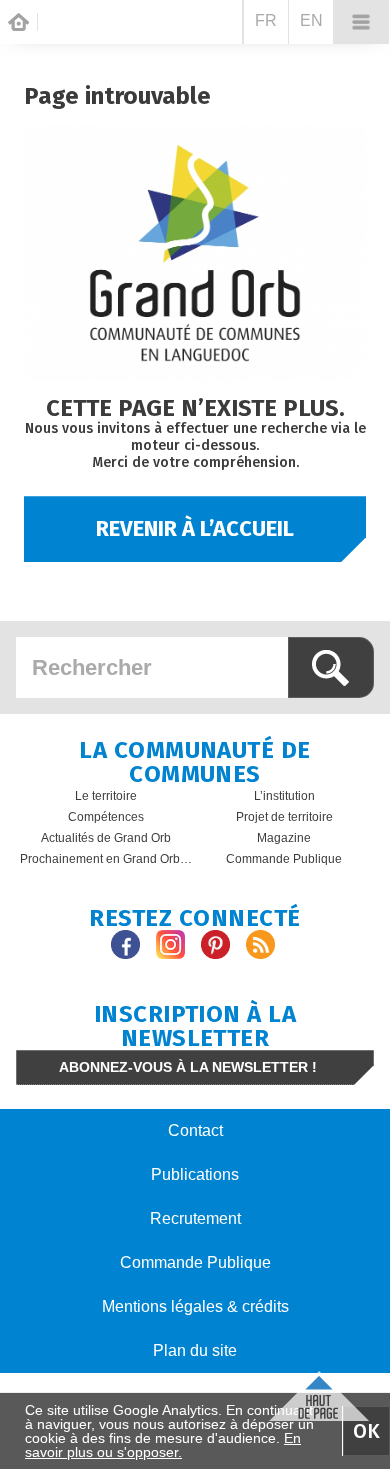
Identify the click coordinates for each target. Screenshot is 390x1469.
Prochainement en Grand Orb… (106, 859)
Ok (366, 1431)
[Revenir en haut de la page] (319, 1393)
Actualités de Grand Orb (106, 838)
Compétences (106, 817)
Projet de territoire (284, 817)
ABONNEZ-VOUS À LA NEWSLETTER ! (188, 1067)
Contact (195, 1130)
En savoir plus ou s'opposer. (163, 1445)
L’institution (284, 796)
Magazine (284, 838)
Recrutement (195, 1218)
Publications (195, 1174)
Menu (361, 22)
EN (311, 20)
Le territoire (106, 796)
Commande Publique (284, 859)
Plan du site (195, 1350)
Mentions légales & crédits (195, 1306)
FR (266, 20)
